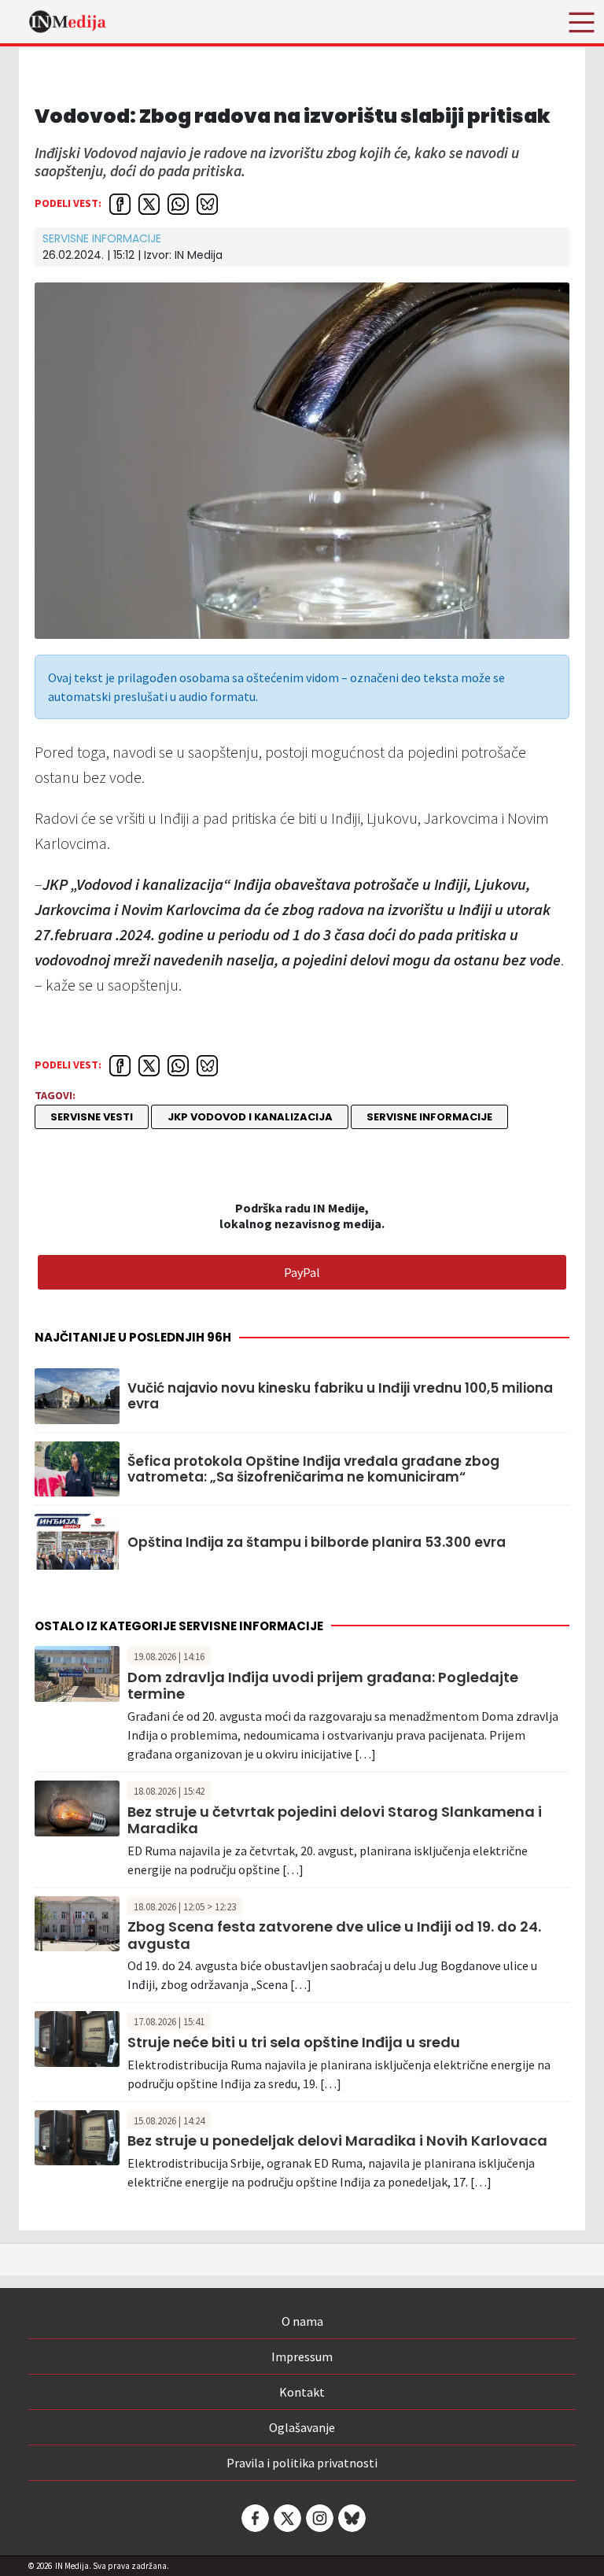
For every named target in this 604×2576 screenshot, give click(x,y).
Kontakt (302, 2392)
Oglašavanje (302, 2427)
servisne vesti (92, 1117)
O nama (302, 2321)
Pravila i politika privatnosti (302, 2463)
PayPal (302, 1272)
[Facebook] (254, 2518)
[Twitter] (286, 2518)
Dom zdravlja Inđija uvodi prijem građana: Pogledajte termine (323, 1686)
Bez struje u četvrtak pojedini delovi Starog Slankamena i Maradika (335, 1820)
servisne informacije (429, 1117)
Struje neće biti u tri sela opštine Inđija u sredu (294, 2042)
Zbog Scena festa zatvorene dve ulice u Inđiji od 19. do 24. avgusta (334, 1935)
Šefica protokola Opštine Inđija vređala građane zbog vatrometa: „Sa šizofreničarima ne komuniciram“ (313, 1469)
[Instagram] (319, 2518)
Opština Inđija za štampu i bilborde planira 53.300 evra (317, 1542)
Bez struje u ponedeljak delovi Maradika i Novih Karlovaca (337, 2141)
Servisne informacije (102, 238)
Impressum (302, 2356)
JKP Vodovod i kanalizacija (250, 1117)
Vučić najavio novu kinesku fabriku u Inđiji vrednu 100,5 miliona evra (340, 1396)
